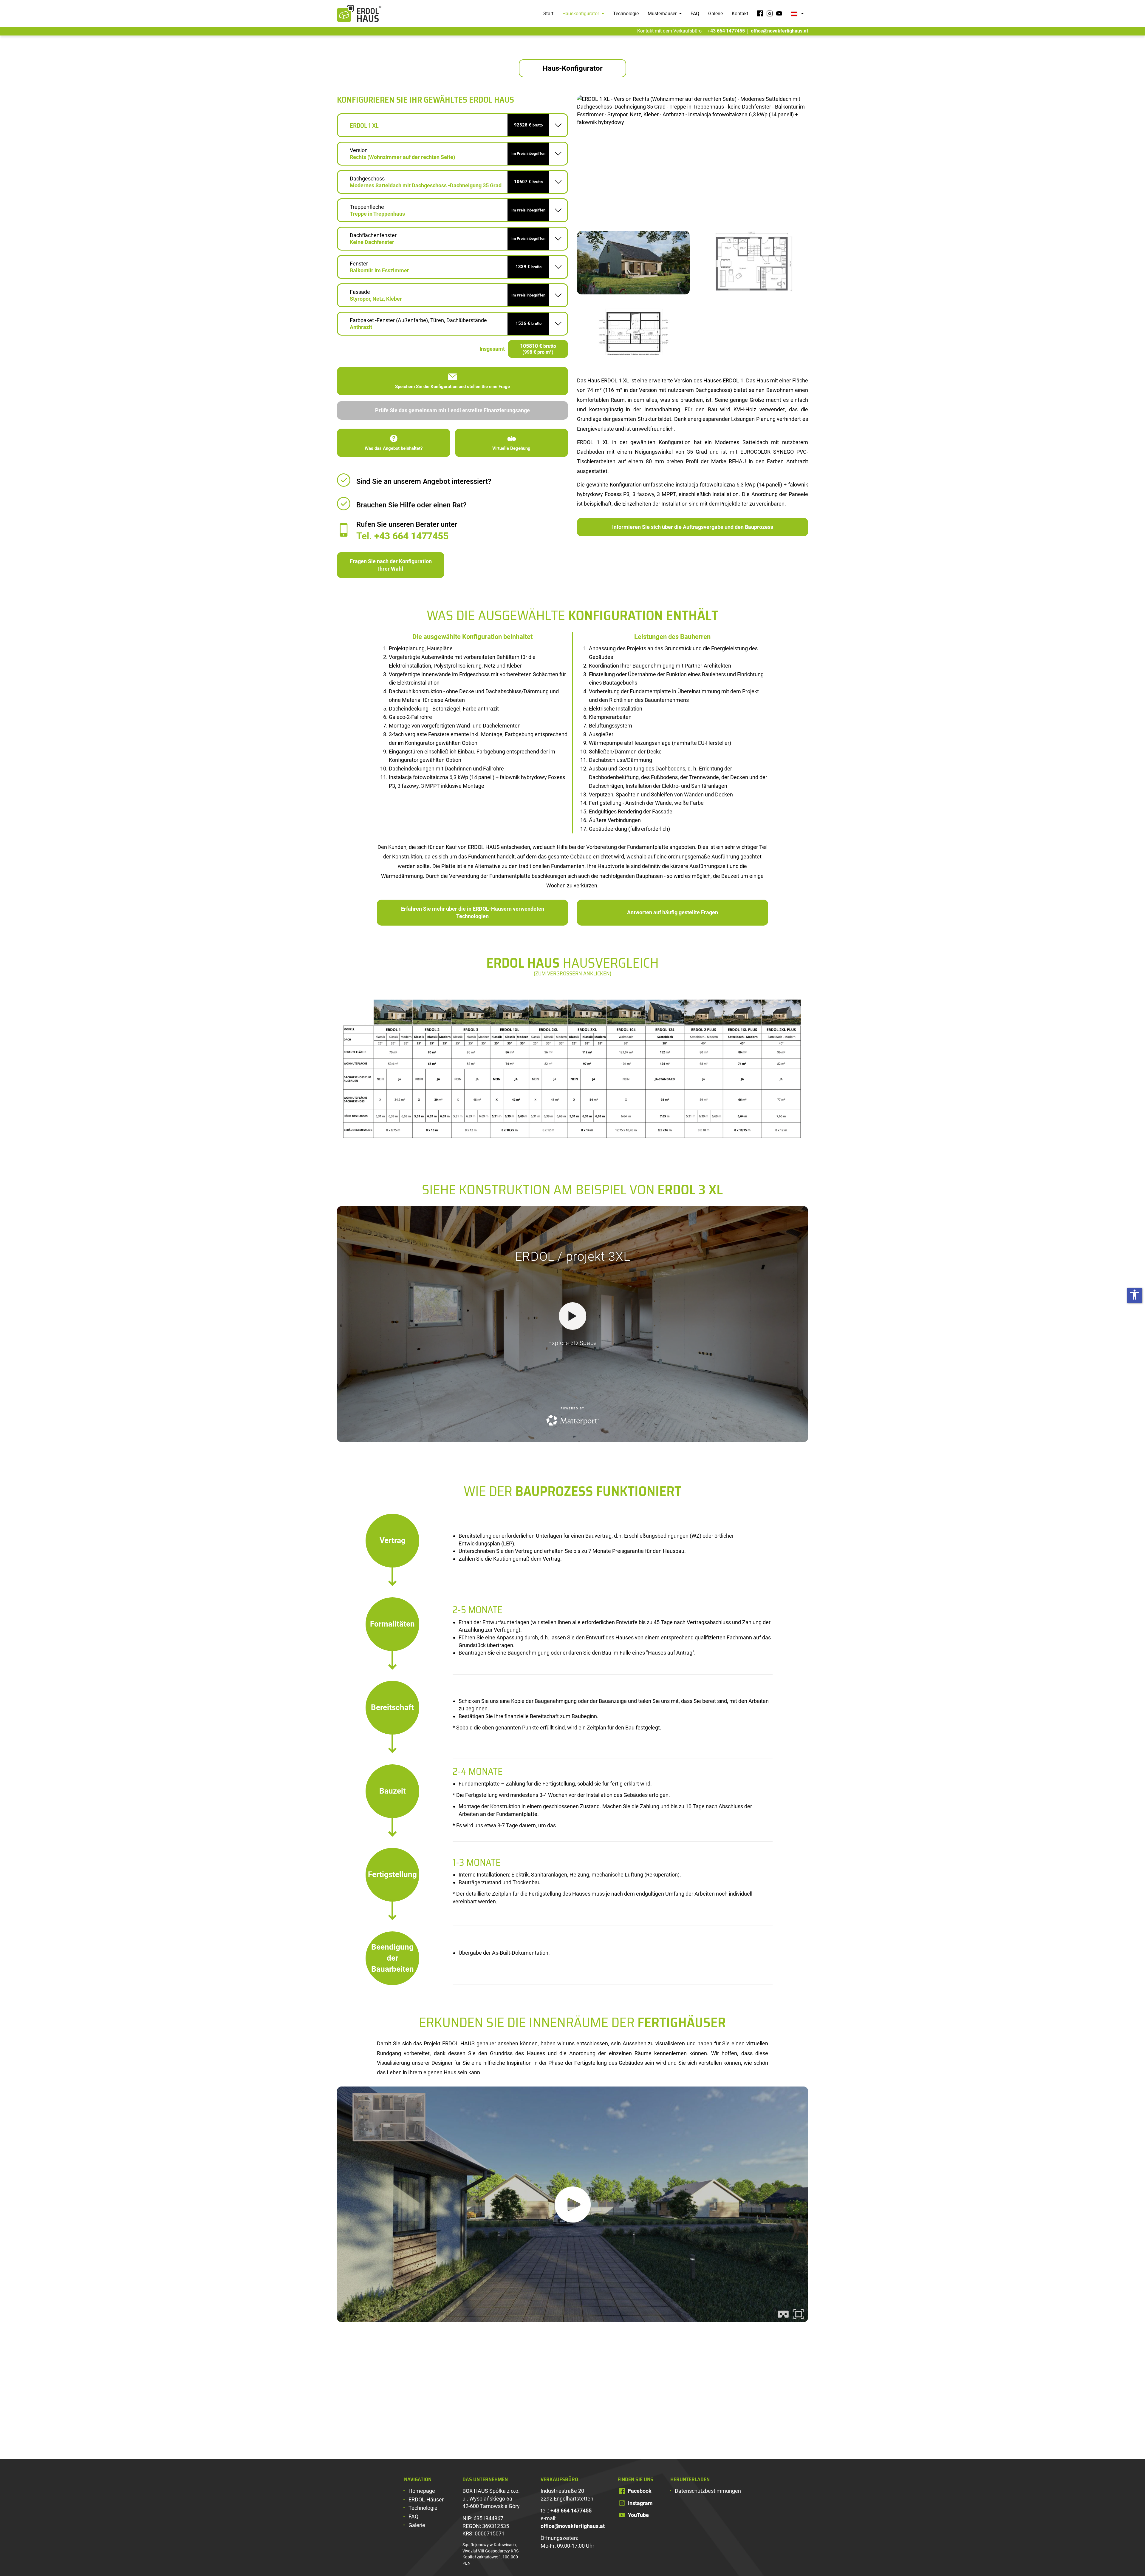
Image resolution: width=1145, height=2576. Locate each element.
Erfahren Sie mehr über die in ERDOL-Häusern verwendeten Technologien (473, 913)
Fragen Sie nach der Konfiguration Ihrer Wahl (391, 565)
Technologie (626, 14)
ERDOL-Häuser (426, 2499)
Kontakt (740, 14)
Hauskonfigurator (581, 14)
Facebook (640, 2491)
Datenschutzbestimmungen (708, 2491)
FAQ (695, 14)
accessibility (1135, 1295)
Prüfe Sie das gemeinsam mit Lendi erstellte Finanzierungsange (452, 410)
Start (548, 14)
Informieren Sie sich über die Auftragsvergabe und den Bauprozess (693, 527)
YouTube (638, 2515)
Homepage (422, 2491)
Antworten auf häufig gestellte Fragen (673, 912)
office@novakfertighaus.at (779, 31)
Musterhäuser (663, 14)
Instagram (640, 2503)
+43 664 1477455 (726, 31)
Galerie (715, 14)
